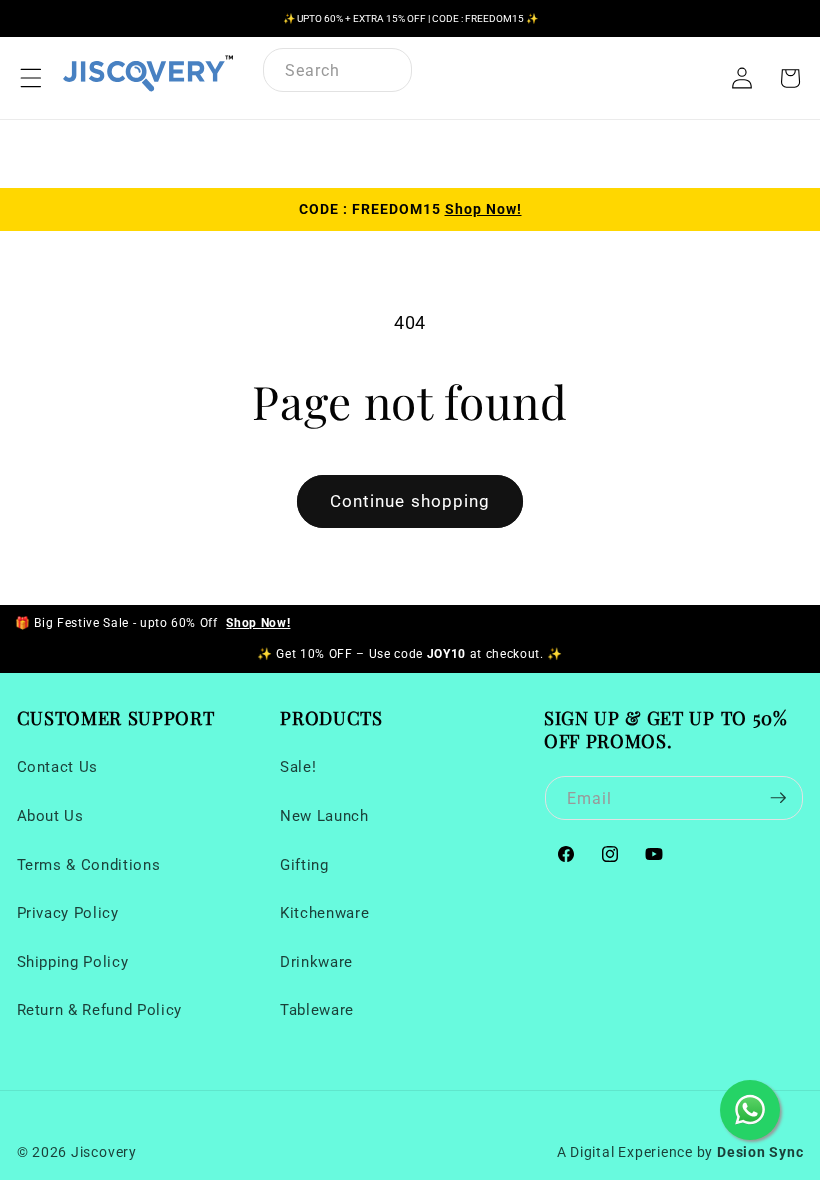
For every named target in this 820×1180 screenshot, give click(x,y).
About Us (50, 816)
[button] (31, 78)
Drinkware (316, 962)
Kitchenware (324, 913)
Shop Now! (483, 209)
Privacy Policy (68, 913)
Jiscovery (104, 1152)
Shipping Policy (73, 962)
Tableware (317, 1010)
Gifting (304, 865)
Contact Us (58, 767)
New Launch (324, 816)
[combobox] (337, 70)
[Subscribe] (778, 798)
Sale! (298, 767)
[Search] (387, 72)
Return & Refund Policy (100, 1010)
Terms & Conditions (89, 865)
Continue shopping (410, 501)
